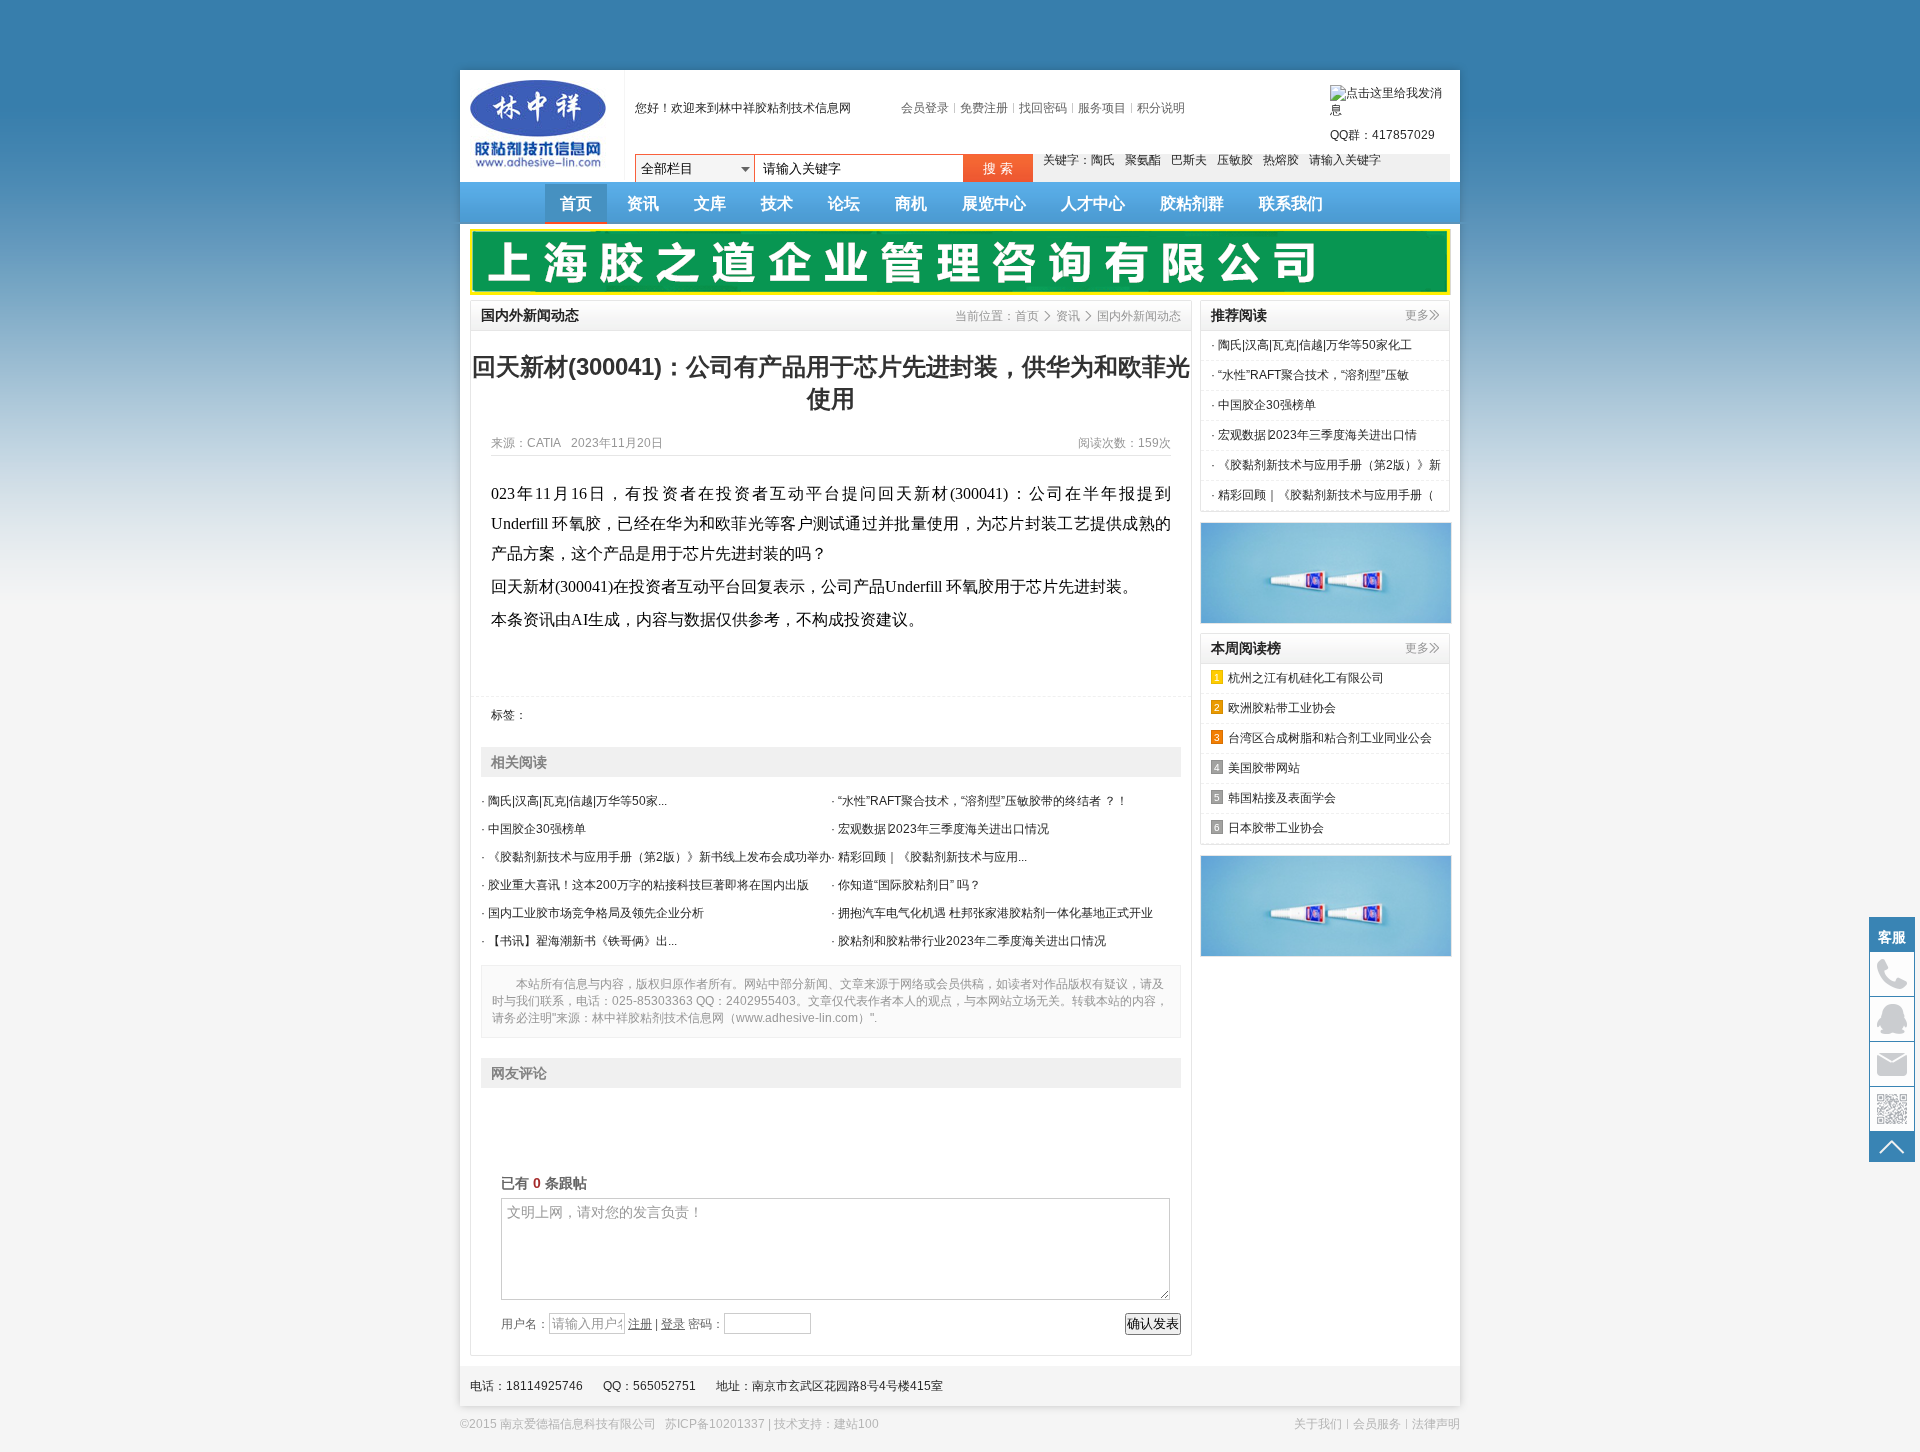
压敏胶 (1235, 160)
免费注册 (984, 108)
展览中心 (994, 203)
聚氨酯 (1143, 160)
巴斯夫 (1189, 160)
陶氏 (1103, 160)
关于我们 (1318, 1424)
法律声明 (1436, 1424)
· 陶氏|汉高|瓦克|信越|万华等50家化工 (1311, 345)
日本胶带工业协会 (1269, 828)
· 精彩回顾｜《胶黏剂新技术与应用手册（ (1322, 495)
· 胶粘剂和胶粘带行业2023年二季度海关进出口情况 (968, 941)
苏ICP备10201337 (715, 1424)
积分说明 (1161, 108)
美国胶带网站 (1257, 768)
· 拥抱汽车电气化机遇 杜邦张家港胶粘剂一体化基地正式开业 (992, 913)
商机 (911, 203)
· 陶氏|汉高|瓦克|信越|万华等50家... (574, 801)
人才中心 (1093, 203)
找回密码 (1043, 108)
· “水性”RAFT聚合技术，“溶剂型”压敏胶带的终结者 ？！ (979, 801)
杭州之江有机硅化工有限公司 (1299, 678)
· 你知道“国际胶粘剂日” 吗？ (906, 885)
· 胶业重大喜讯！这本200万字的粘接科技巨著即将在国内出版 (645, 885)
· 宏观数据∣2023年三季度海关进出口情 (1314, 435)
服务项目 (1102, 108)
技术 (777, 203)
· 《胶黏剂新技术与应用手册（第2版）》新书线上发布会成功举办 (656, 857)
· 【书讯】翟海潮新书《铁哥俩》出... (579, 941)
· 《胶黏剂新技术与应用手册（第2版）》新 (1326, 465)
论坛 (844, 203)
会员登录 (925, 108)
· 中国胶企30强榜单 (533, 829)
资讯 (643, 203)
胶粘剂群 (1192, 203)
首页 (576, 203)
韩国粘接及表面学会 (1275, 798)
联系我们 (1291, 203)
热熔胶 (1281, 160)
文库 (710, 203)
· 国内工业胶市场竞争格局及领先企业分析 (592, 913)
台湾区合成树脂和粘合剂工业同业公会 (1323, 738)
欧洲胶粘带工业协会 (1275, 708)
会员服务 (1377, 1424)
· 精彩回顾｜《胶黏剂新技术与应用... (929, 857)
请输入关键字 (1345, 160)
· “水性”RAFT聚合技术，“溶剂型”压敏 (1310, 375)
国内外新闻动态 (1139, 316)
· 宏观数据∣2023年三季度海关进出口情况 (940, 829)
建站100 (856, 1424)
